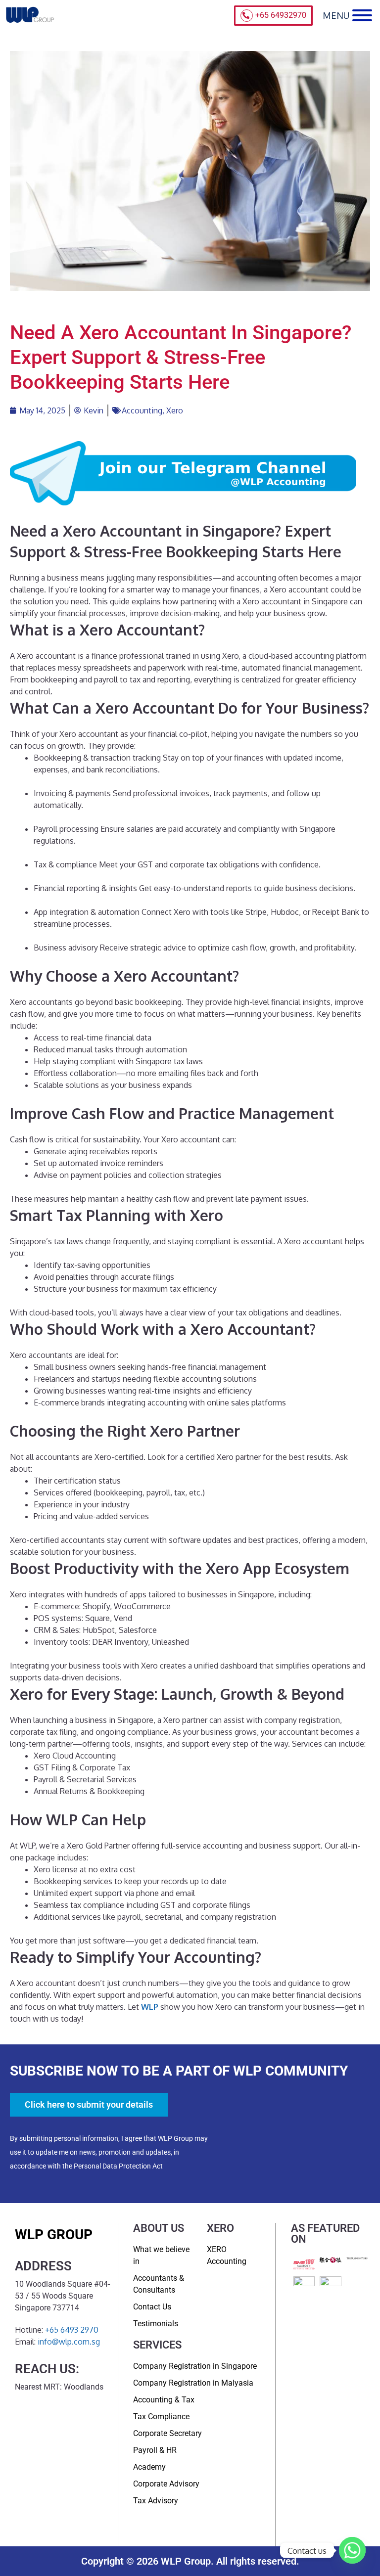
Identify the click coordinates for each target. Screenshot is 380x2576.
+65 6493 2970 (72, 2330)
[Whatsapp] (352, 2550)
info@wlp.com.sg (69, 2342)
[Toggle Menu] (362, 15)
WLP (150, 2007)
